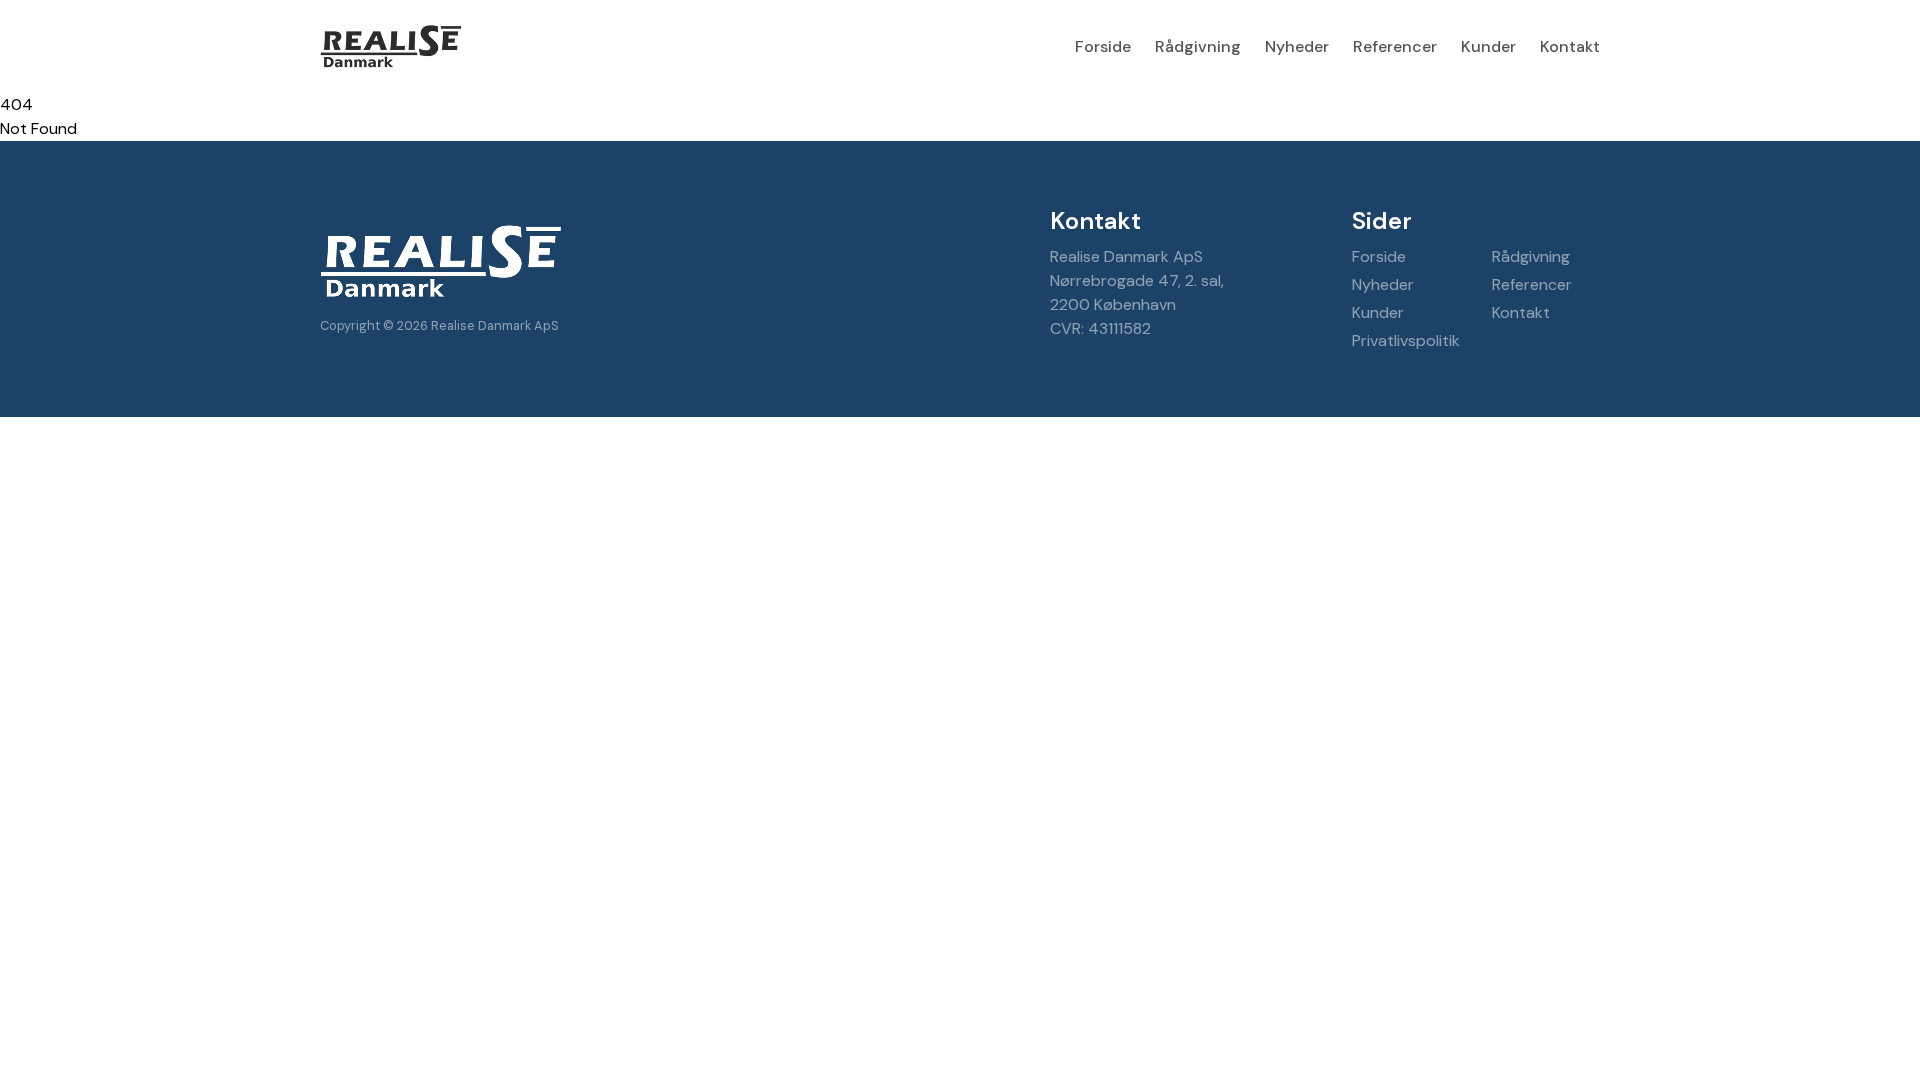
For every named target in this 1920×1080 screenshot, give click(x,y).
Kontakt (1570, 46)
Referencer (1395, 46)
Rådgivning (1198, 46)
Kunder (1488, 46)
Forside (1103, 46)
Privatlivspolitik (1406, 340)
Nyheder (1297, 46)
